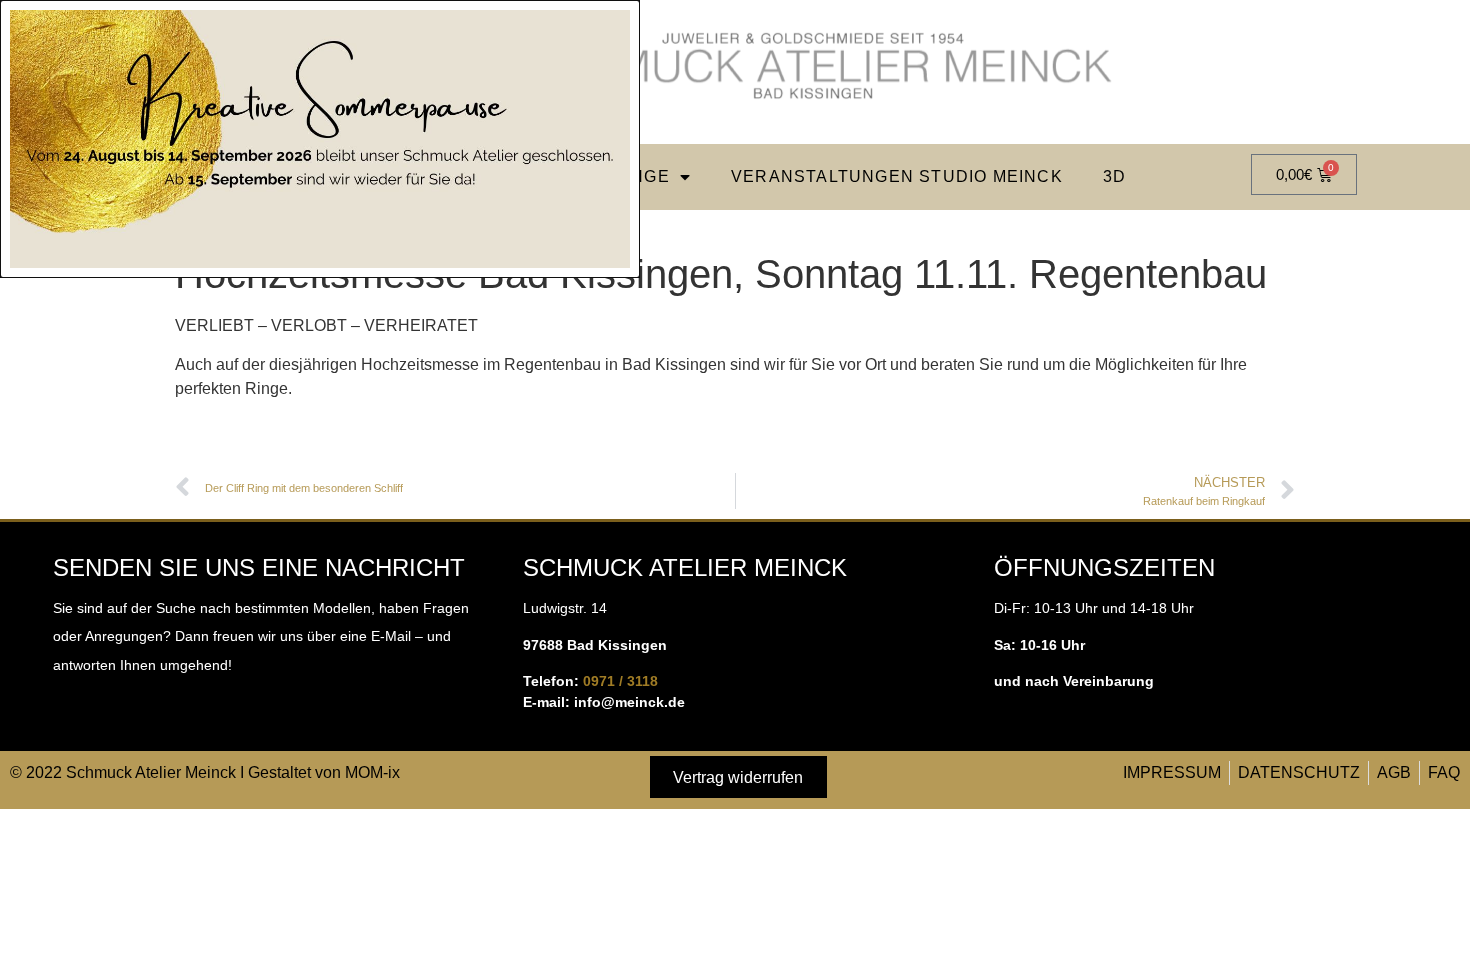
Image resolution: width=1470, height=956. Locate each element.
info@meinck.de (629, 702)
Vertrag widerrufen (738, 777)
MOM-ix (372, 772)
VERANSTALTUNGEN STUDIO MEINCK (897, 176)
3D (1114, 176)
